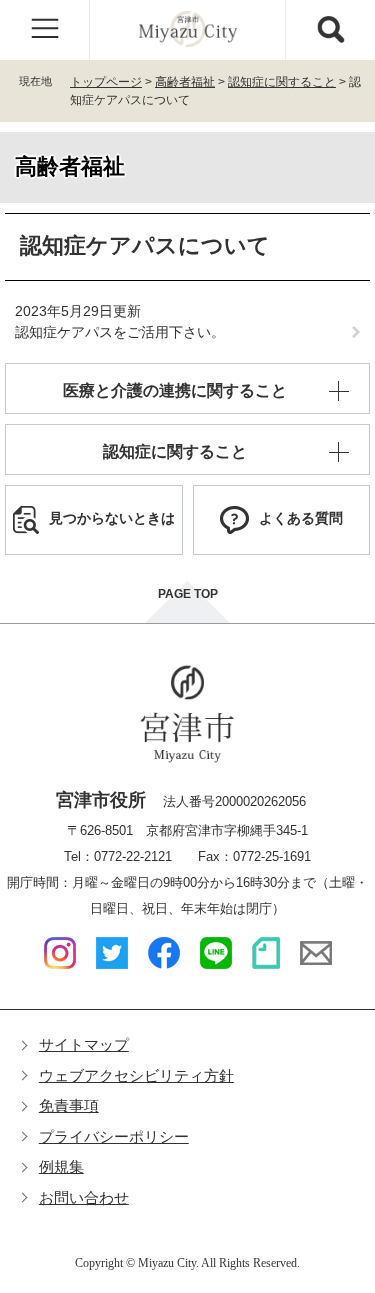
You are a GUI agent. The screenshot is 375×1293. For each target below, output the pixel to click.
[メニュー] (45, 30)
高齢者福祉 (185, 82)
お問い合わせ (84, 1197)
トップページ (106, 82)
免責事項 (69, 1105)
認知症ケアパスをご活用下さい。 (120, 332)
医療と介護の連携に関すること (175, 390)
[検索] (330, 30)
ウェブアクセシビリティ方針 (136, 1075)
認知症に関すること (282, 82)
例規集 (61, 1166)
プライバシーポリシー (114, 1136)
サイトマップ (84, 1044)
